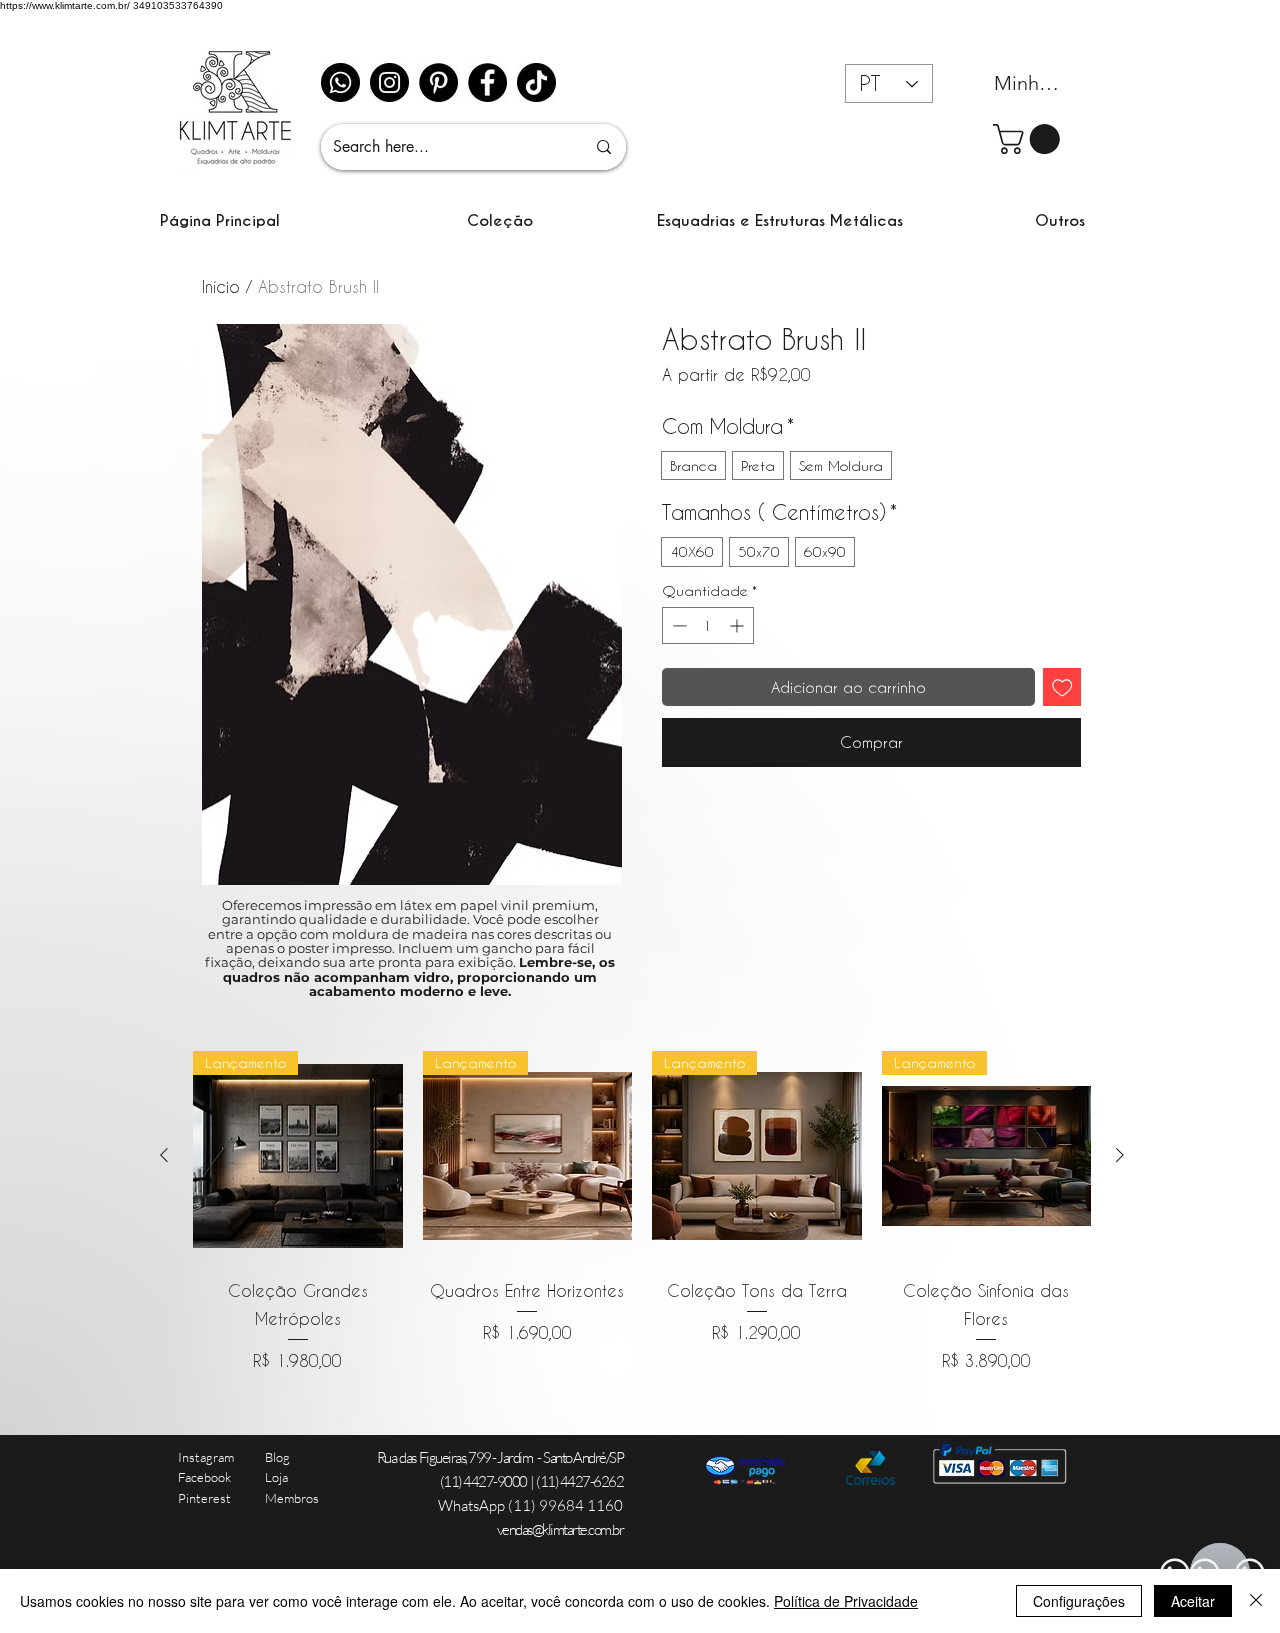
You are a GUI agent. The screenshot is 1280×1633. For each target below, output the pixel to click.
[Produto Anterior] (164, 1155)
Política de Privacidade (846, 1601)
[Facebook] (487, 82)
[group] (642, 1211)
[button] (500, 220)
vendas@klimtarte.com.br (560, 1529)
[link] (1030, 139)
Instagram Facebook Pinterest (206, 1478)
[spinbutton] (708, 625)
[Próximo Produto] (1120, 1155)
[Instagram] (389, 82)
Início (221, 286)
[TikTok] (536, 82)
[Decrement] (677, 625)
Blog (277, 1457)
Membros (292, 1498)
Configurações (1079, 1601)
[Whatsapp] (340, 82)
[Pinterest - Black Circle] (438, 82)
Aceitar (1193, 1601)
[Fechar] (1256, 1601)
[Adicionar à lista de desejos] (1062, 687)
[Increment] (738, 625)
